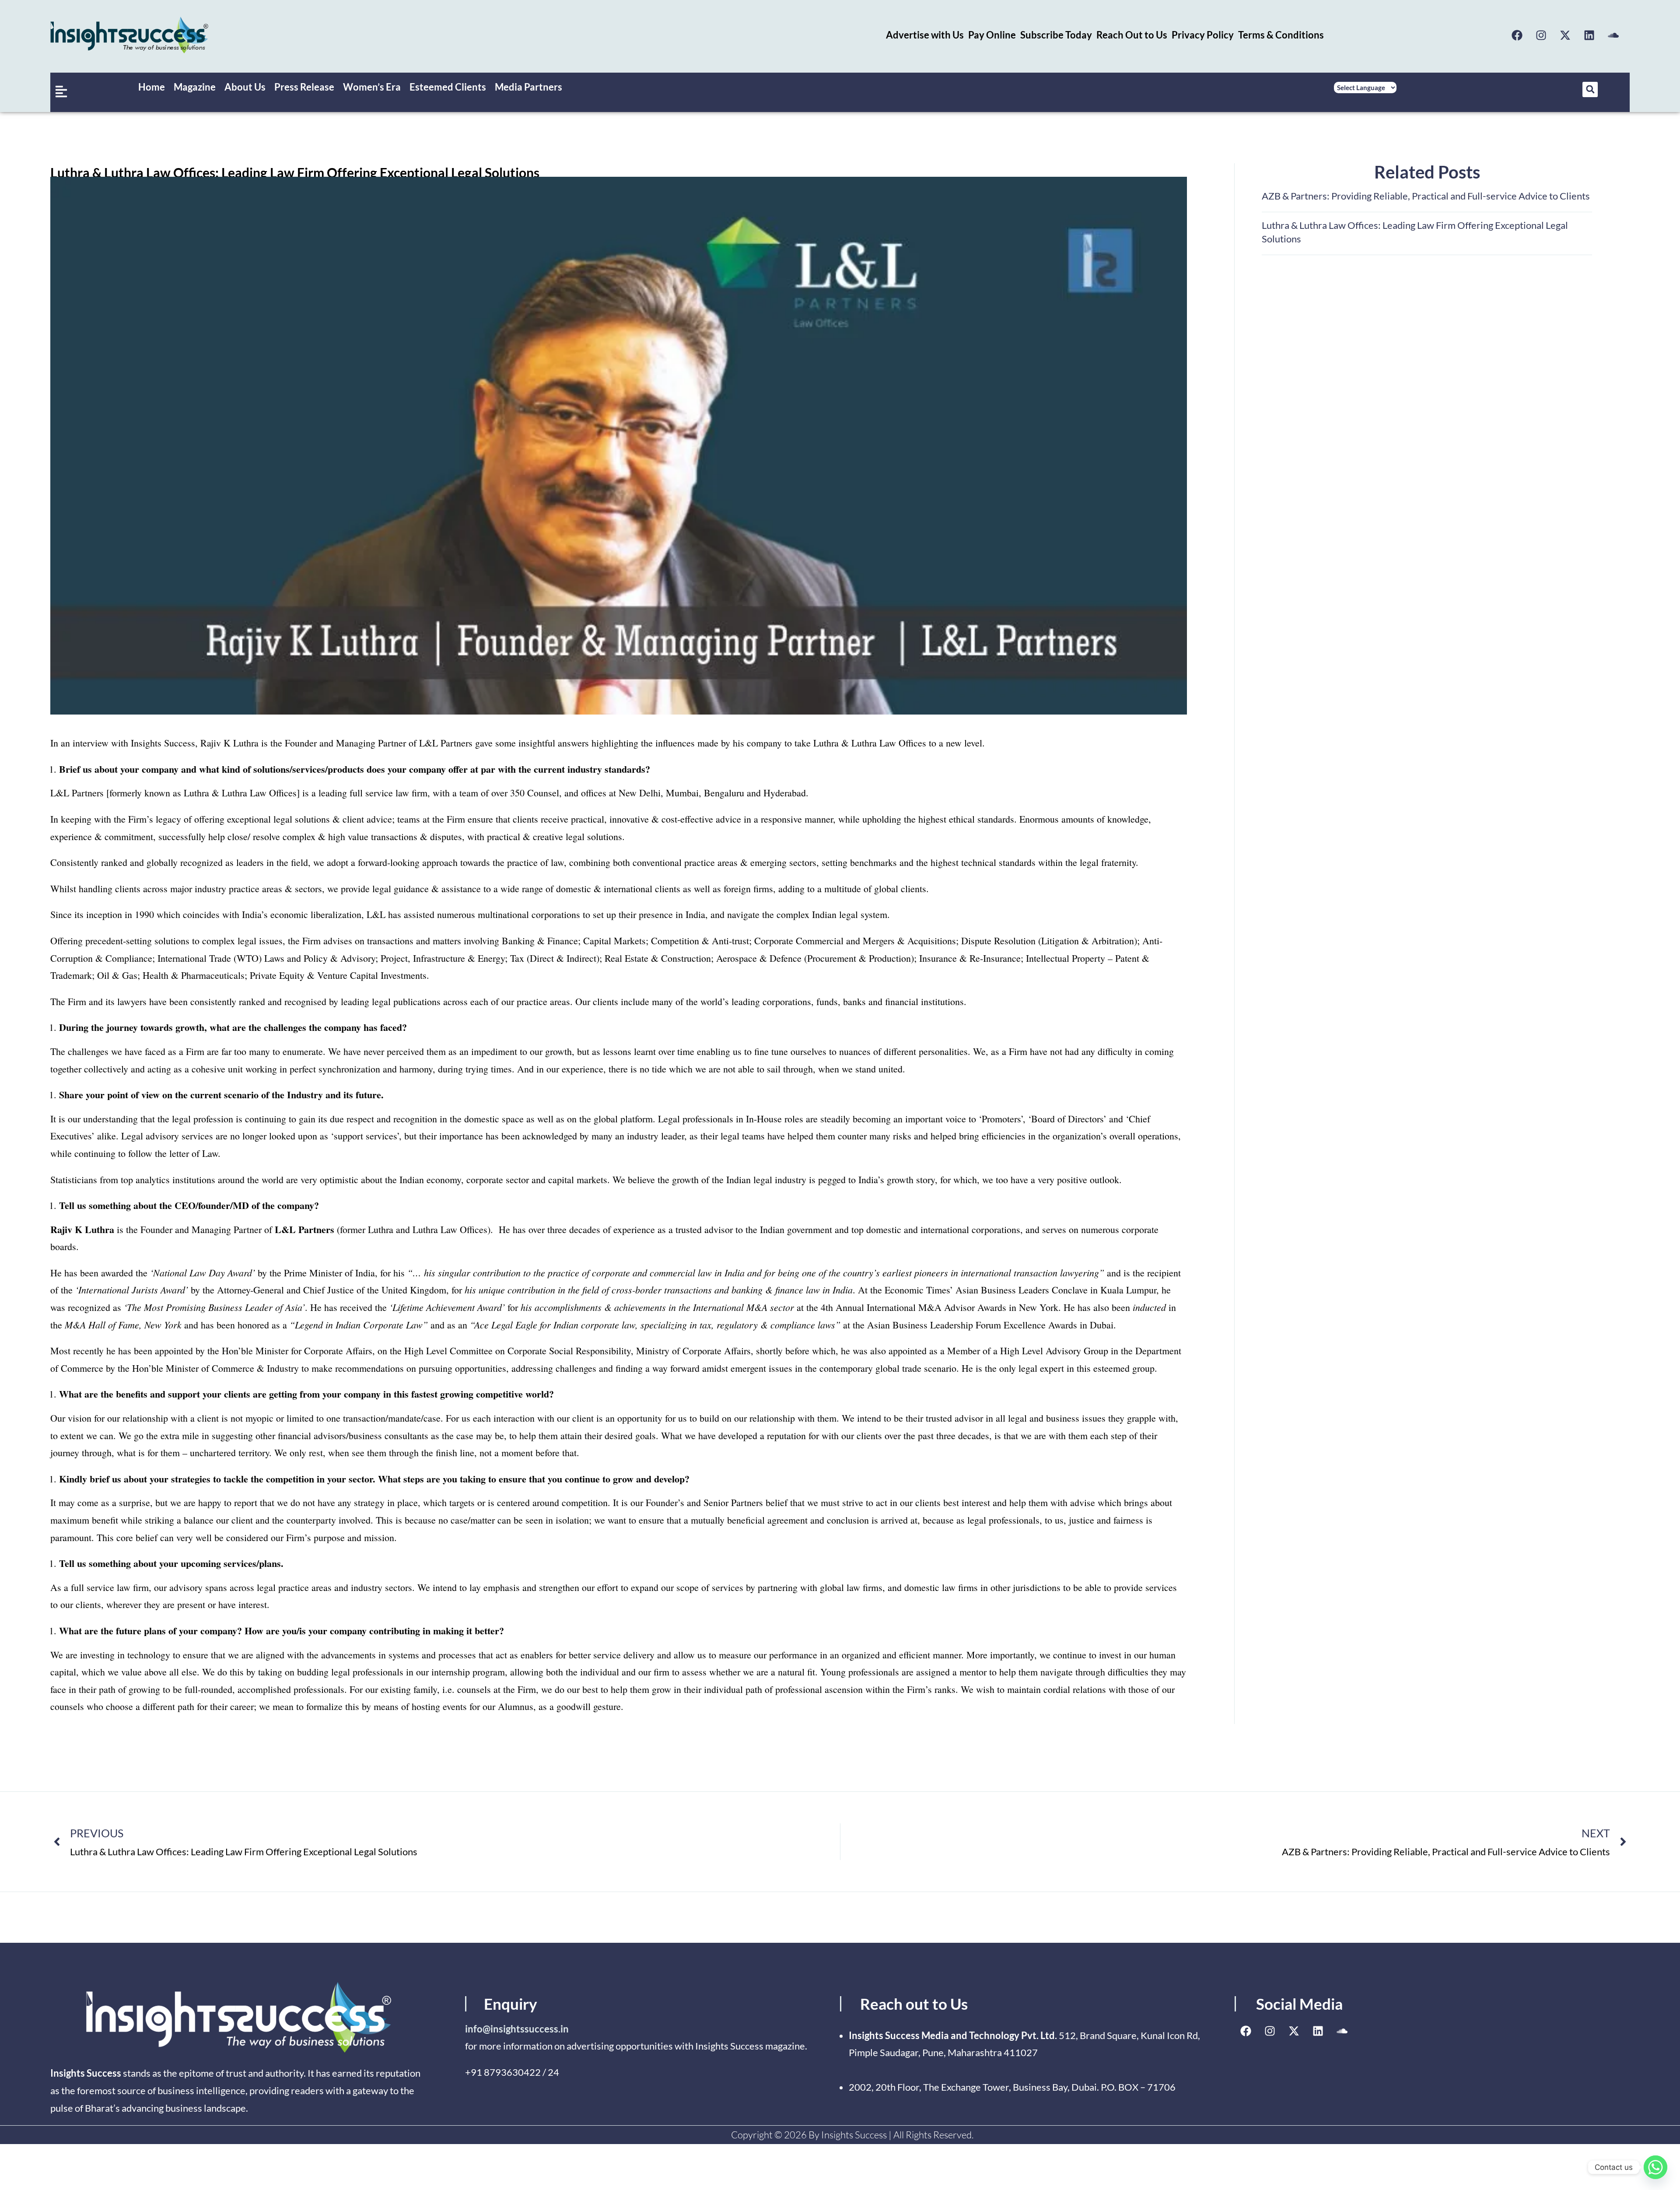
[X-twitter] (1565, 35)
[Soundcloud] (1613, 35)
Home (152, 87)
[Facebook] (1517, 35)
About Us (245, 87)
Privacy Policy (1203, 35)
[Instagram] (1541, 35)
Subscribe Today (1056, 35)
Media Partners (528, 87)
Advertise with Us (925, 35)
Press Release (304, 87)
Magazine (195, 87)
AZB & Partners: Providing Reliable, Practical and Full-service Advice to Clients (1426, 196)
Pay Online (992, 35)
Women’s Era (372, 87)
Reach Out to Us (1132, 35)
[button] (1590, 89)
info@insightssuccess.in (517, 2029)
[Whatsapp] (1655, 2167)
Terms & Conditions (1281, 35)
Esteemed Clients (448, 87)
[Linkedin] (1589, 35)
